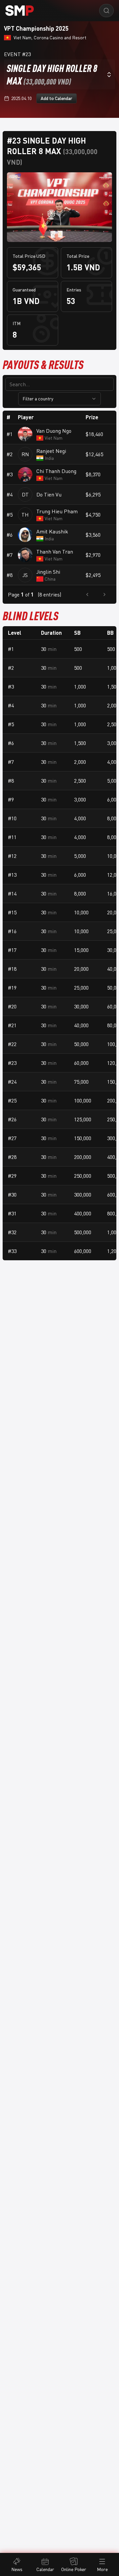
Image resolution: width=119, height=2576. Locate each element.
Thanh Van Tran (55, 552)
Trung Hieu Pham (57, 511)
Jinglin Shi (48, 572)
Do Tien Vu (49, 494)
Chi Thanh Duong (56, 471)
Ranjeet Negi (51, 451)
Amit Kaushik (52, 531)
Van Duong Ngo (54, 431)
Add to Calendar (57, 98)
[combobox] (59, 74)
